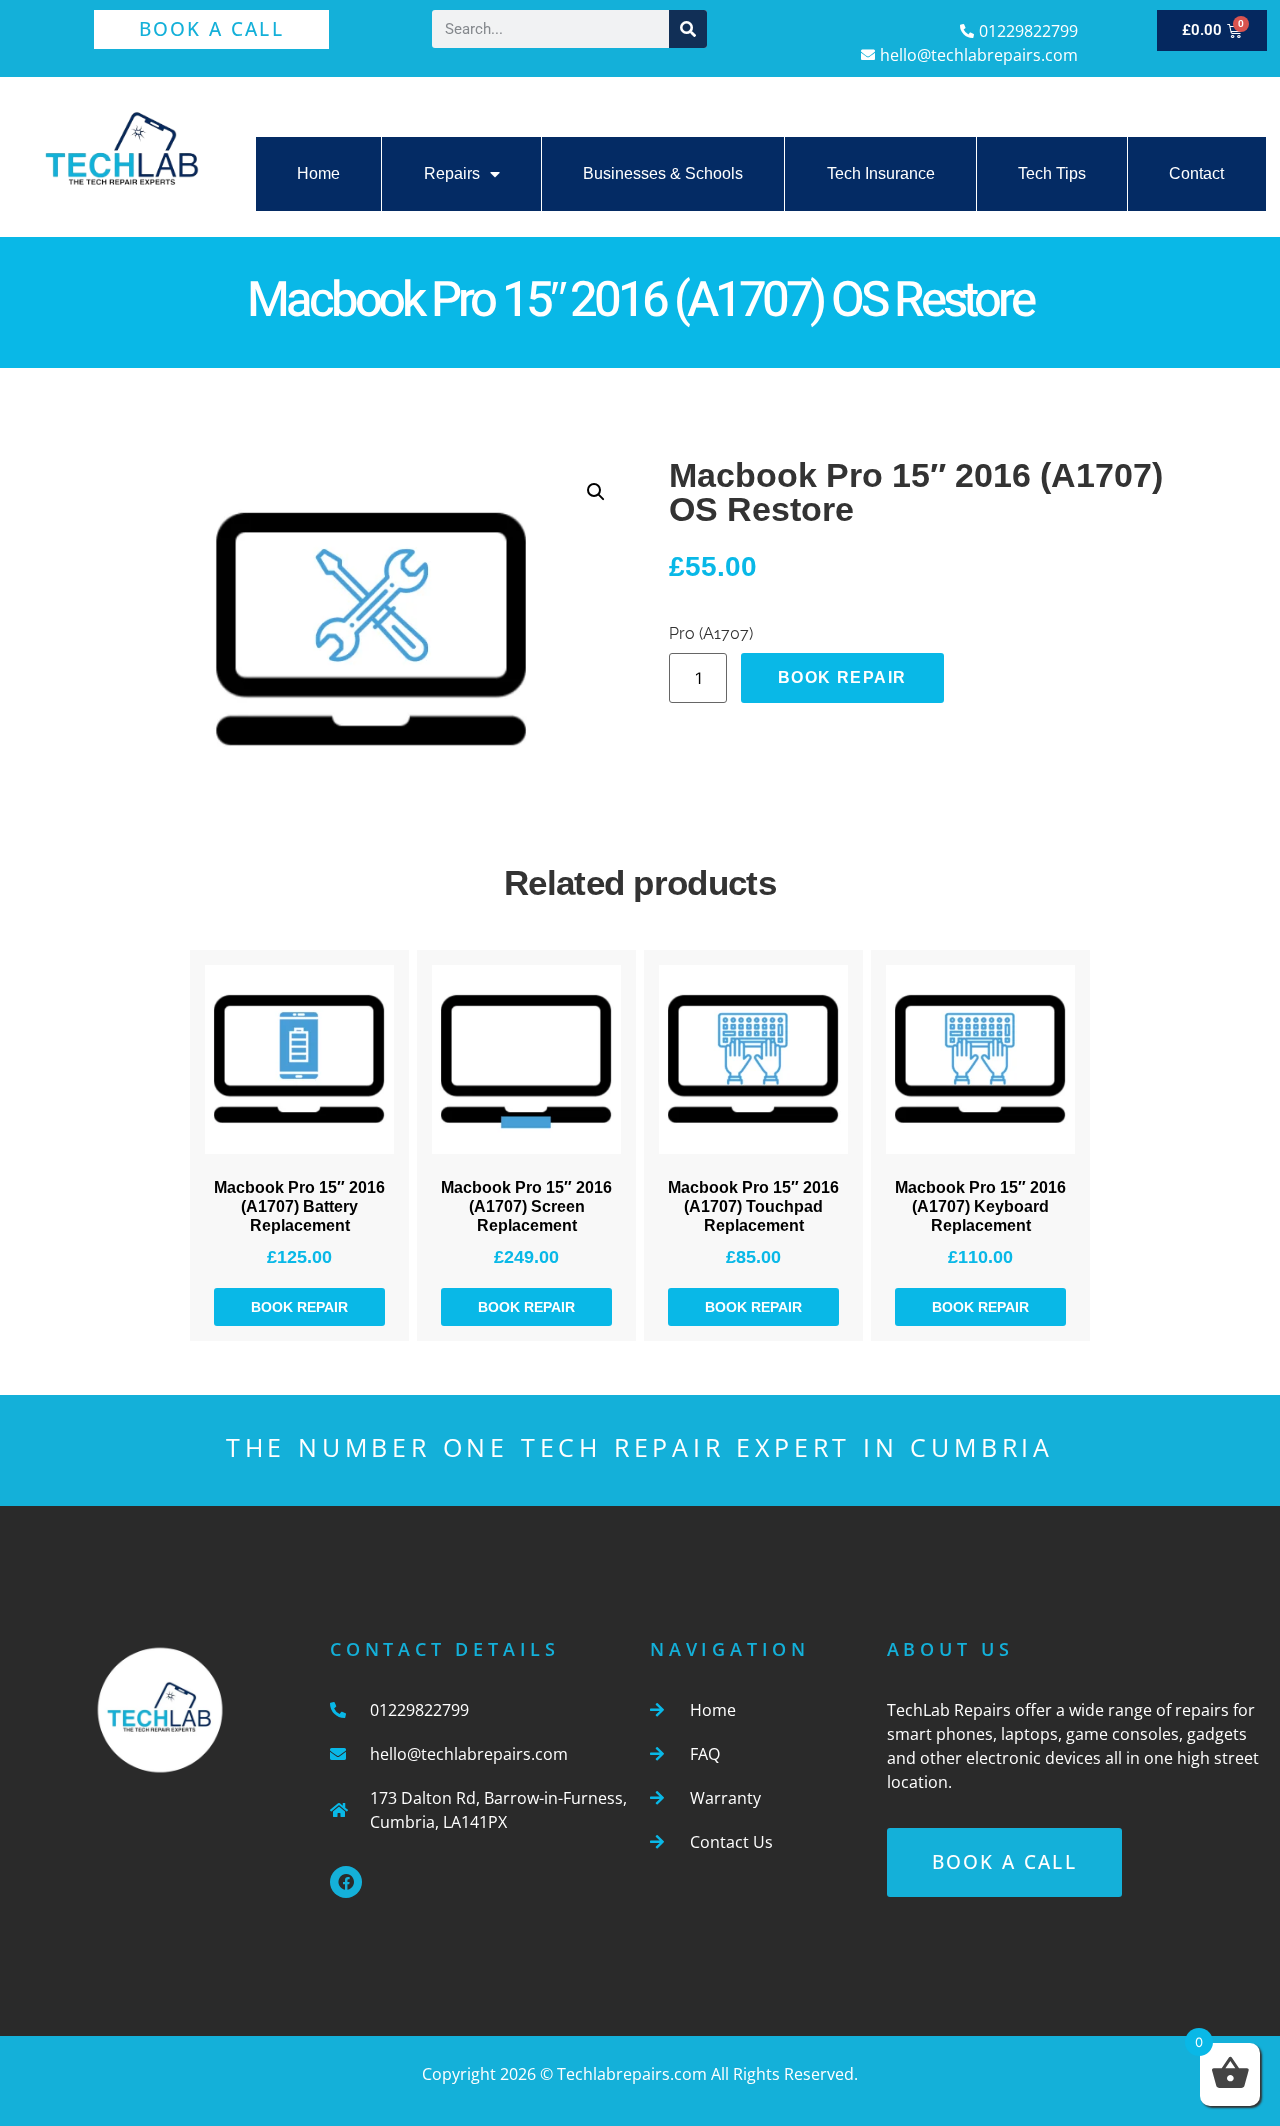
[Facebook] (346, 1882)
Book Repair (842, 677)
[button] (596, 492)
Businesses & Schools (663, 173)
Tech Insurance (881, 173)
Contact (1196, 173)
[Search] (688, 29)
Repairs (452, 173)
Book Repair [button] (299, 1307)
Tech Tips (1052, 173)
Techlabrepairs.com (632, 2074)
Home (318, 173)
